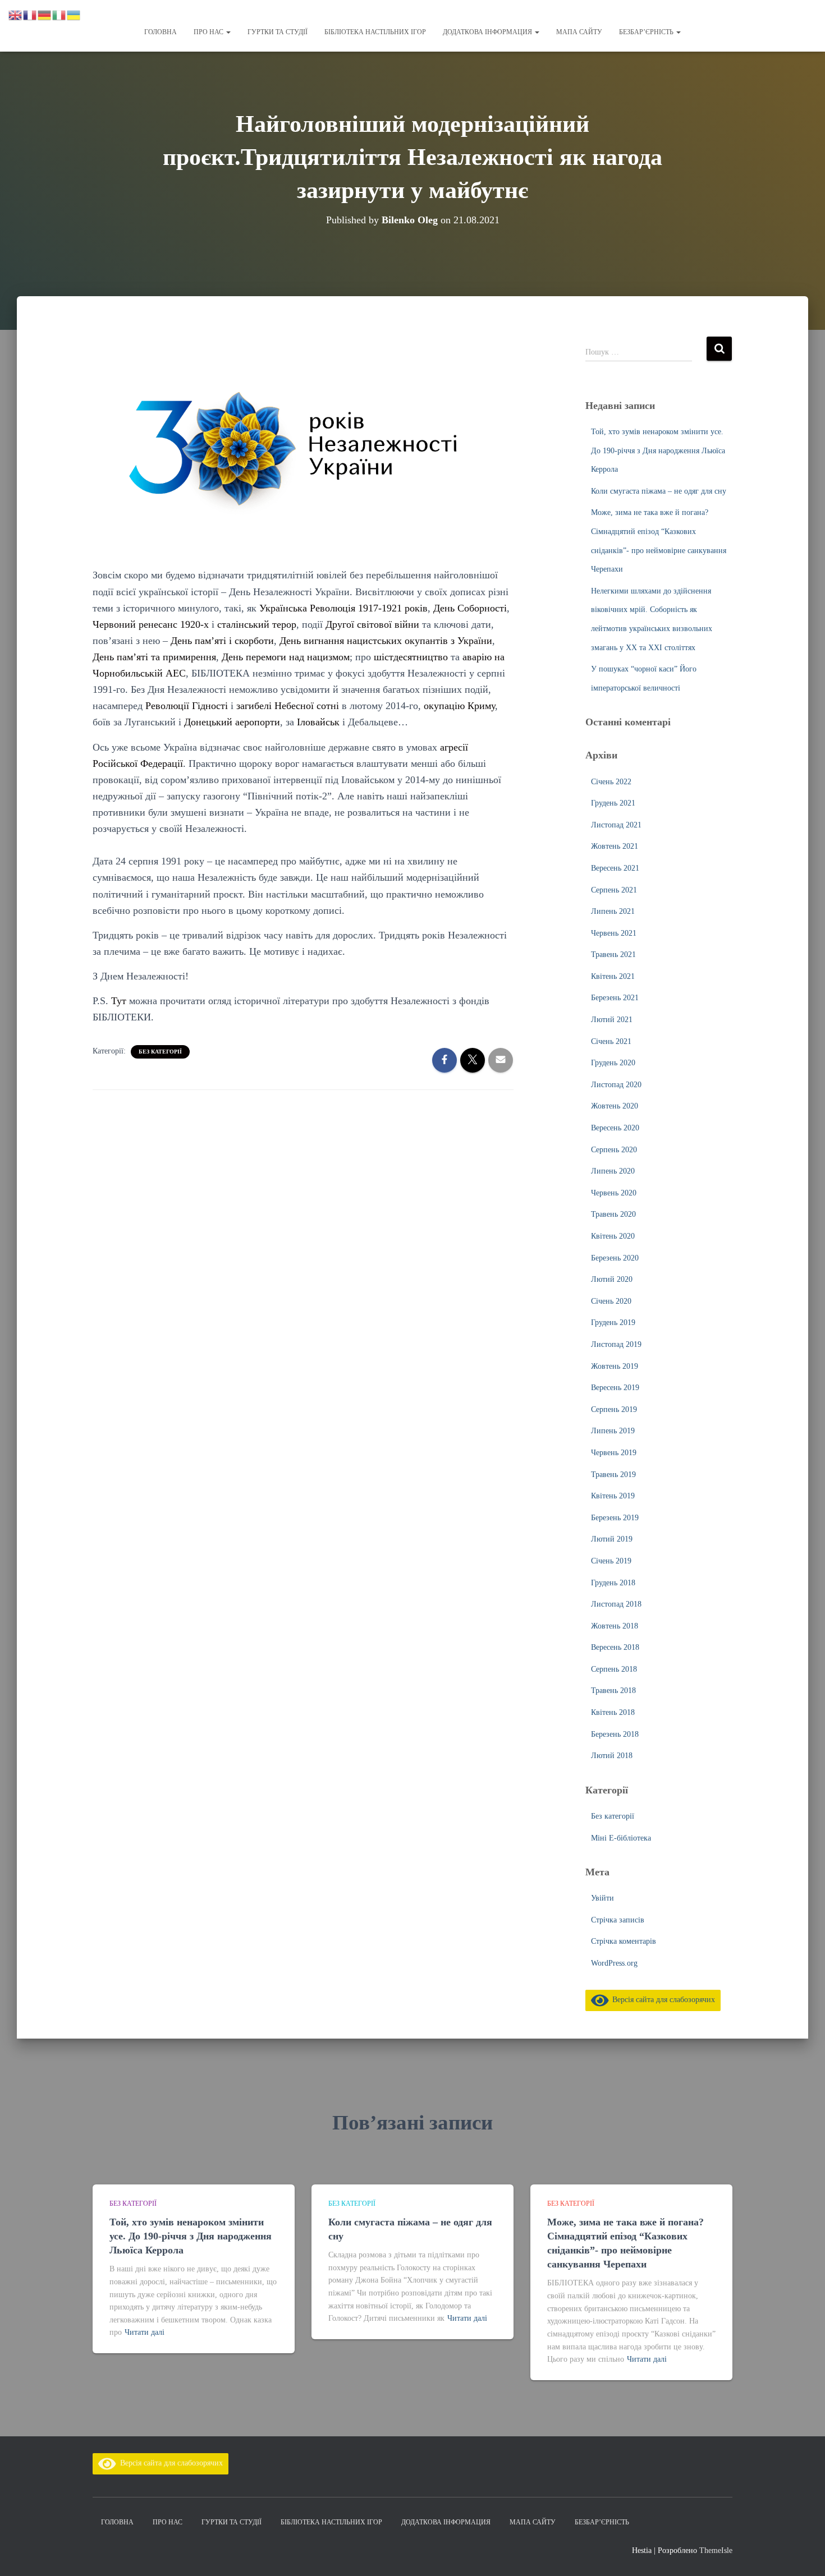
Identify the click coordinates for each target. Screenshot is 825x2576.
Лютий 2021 (612, 1020)
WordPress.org (614, 1963)
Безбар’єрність (647, 32)
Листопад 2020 (616, 1085)
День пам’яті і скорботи (222, 641)
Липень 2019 (613, 1431)
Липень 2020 (613, 1171)
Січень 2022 (611, 782)
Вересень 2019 (615, 1388)
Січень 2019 (611, 1561)
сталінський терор (257, 624)
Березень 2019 (615, 1518)
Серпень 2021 (614, 890)
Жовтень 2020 (615, 1106)
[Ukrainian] (74, 14)
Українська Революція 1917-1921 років (343, 608)
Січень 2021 (611, 1041)
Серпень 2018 (614, 1669)
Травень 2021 (613, 955)
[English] (16, 14)
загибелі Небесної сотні (289, 706)
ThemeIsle (716, 2550)
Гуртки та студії (278, 32)
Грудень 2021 (613, 803)
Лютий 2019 (612, 1539)
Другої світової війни (372, 624)
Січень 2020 (611, 1301)
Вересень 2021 (615, 868)
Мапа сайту (579, 32)
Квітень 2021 (613, 976)
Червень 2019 (614, 1453)
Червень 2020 (614, 1193)
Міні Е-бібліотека (621, 1838)
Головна (161, 32)
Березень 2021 (615, 998)
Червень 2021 (614, 933)
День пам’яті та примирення (154, 657)
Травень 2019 (613, 1475)
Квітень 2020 (613, 1236)
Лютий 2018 (612, 1756)
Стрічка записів (618, 1920)
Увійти (602, 1898)
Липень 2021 (613, 911)
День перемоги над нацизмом (286, 657)
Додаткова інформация (488, 32)
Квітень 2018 (613, 1712)
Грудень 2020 (613, 1063)
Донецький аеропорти (232, 722)
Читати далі (145, 2332)
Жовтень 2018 (615, 1626)
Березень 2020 (615, 1258)
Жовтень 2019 (615, 1366)
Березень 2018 (615, 1734)
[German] (45, 14)
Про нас (209, 32)
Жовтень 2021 (615, 846)
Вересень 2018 (615, 1647)
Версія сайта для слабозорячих (662, 2000)
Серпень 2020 (614, 1150)
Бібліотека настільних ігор (375, 32)
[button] (228, 32)
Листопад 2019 (616, 1344)
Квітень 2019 (613, 1496)
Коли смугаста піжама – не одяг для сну (659, 491)
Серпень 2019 (614, 1409)
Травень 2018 (613, 1691)
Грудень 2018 (613, 1583)
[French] (30, 14)
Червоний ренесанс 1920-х (151, 624)
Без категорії (160, 1052)
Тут (119, 1001)
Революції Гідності (187, 706)
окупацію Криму (459, 706)
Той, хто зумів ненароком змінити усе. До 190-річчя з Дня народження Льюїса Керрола (658, 450)
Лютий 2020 (612, 1279)
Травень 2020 (613, 1214)
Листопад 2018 (616, 1604)
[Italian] (59, 14)
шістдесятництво (411, 657)
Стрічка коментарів (624, 1941)
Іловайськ (318, 722)
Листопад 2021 (616, 825)
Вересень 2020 (615, 1128)
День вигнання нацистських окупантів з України (386, 641)
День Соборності (470, 608)
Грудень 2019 (613, 1323)
